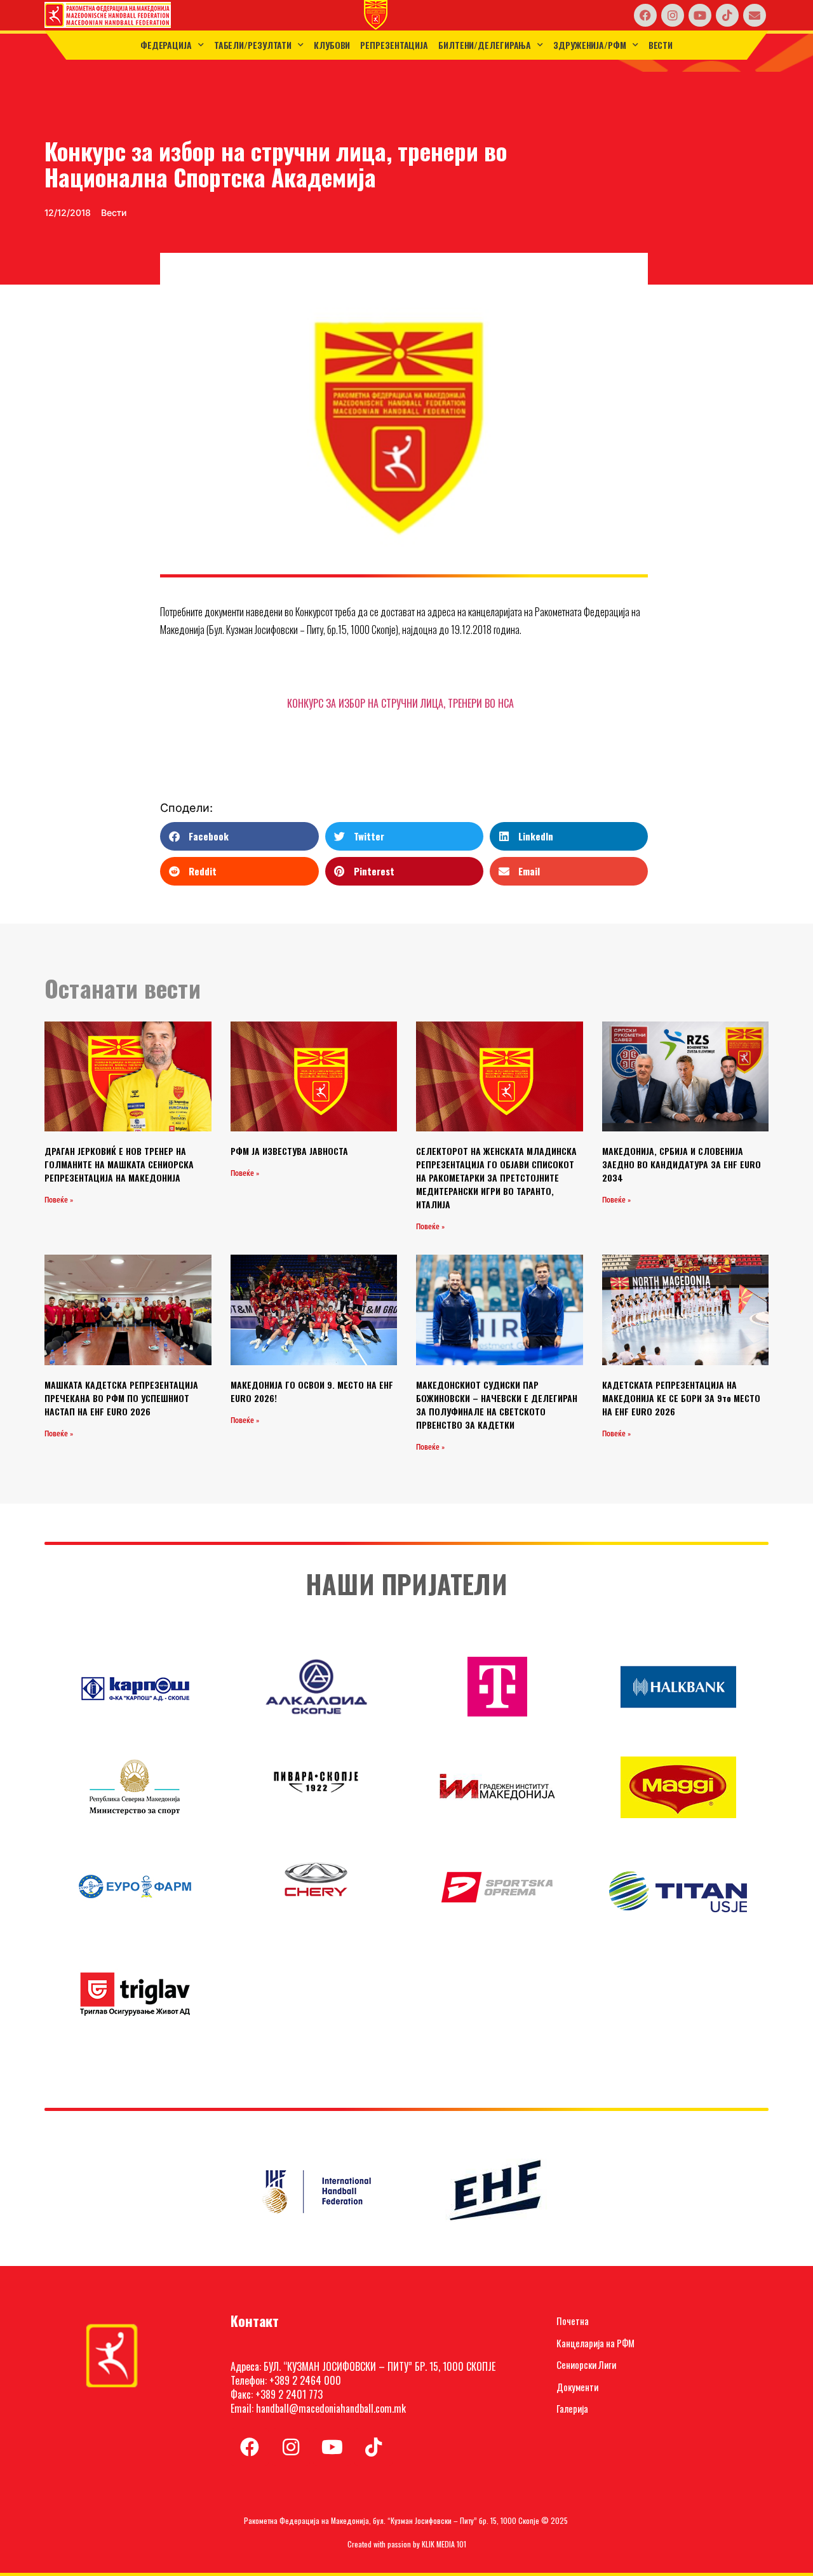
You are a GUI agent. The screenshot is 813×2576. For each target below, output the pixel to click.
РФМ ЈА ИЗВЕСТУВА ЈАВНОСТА (289, 1151)
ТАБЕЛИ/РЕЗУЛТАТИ (253, 45)
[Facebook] (645, 15)
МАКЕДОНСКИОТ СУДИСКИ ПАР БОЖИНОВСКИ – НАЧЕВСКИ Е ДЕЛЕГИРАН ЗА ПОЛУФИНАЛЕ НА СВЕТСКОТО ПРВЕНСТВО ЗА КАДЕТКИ (497, 1405)
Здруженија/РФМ (590, 45)
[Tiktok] (727, 15)
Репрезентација (394, 45)
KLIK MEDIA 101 (444, 2544)
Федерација (166, 45)
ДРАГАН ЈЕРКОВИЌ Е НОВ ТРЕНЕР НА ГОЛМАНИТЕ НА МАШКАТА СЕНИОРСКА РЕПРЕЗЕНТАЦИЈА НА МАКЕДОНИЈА (119, 1164)
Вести (661, 45)
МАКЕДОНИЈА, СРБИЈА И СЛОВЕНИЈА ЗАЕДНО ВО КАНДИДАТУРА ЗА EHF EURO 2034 (682, 1164)
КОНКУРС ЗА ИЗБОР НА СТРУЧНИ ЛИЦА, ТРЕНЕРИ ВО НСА (400, 703)
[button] (239, 836)
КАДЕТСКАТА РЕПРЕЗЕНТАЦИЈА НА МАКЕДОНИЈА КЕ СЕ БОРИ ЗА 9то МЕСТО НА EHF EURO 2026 (681, 1398)
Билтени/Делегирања (485, 45)
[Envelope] (755, 15)
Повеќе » (59, 1200)
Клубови (332, 45)
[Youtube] (700, 15)
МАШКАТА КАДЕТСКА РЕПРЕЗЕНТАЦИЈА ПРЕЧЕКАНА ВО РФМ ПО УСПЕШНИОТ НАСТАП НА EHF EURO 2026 (121, 1398)
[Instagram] (673, 15)
